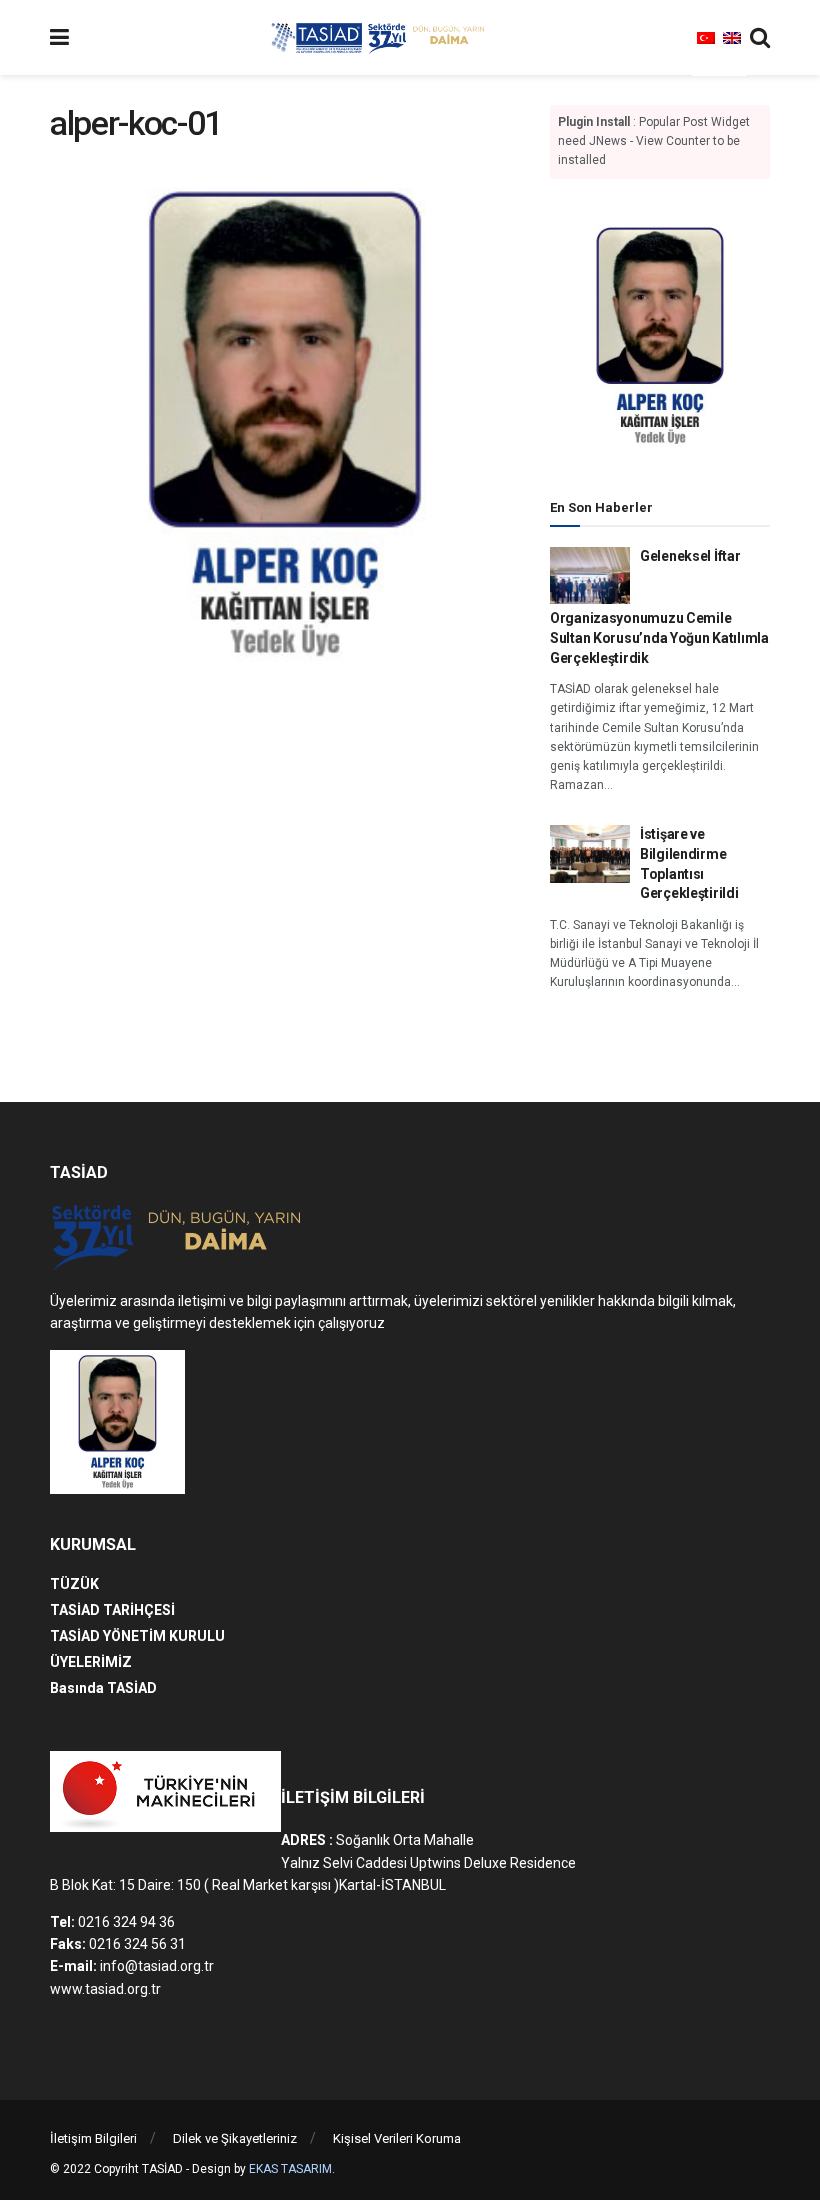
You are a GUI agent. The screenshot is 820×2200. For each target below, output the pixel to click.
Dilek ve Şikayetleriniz (235, 2138)
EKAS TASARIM (290, 2169)
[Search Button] (760, 37)
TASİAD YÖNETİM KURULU (137, 1636)
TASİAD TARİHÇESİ (112, 1610)
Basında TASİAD (103, 1688)
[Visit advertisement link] (660, 336)
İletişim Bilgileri (93, 2138)
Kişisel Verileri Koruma (397, 2138)
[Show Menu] (59, 37)
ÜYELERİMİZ (91, 1662)
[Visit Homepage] (381, 38)
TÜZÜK (74, 1584)
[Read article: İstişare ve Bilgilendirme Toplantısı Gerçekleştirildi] (590, 853)
